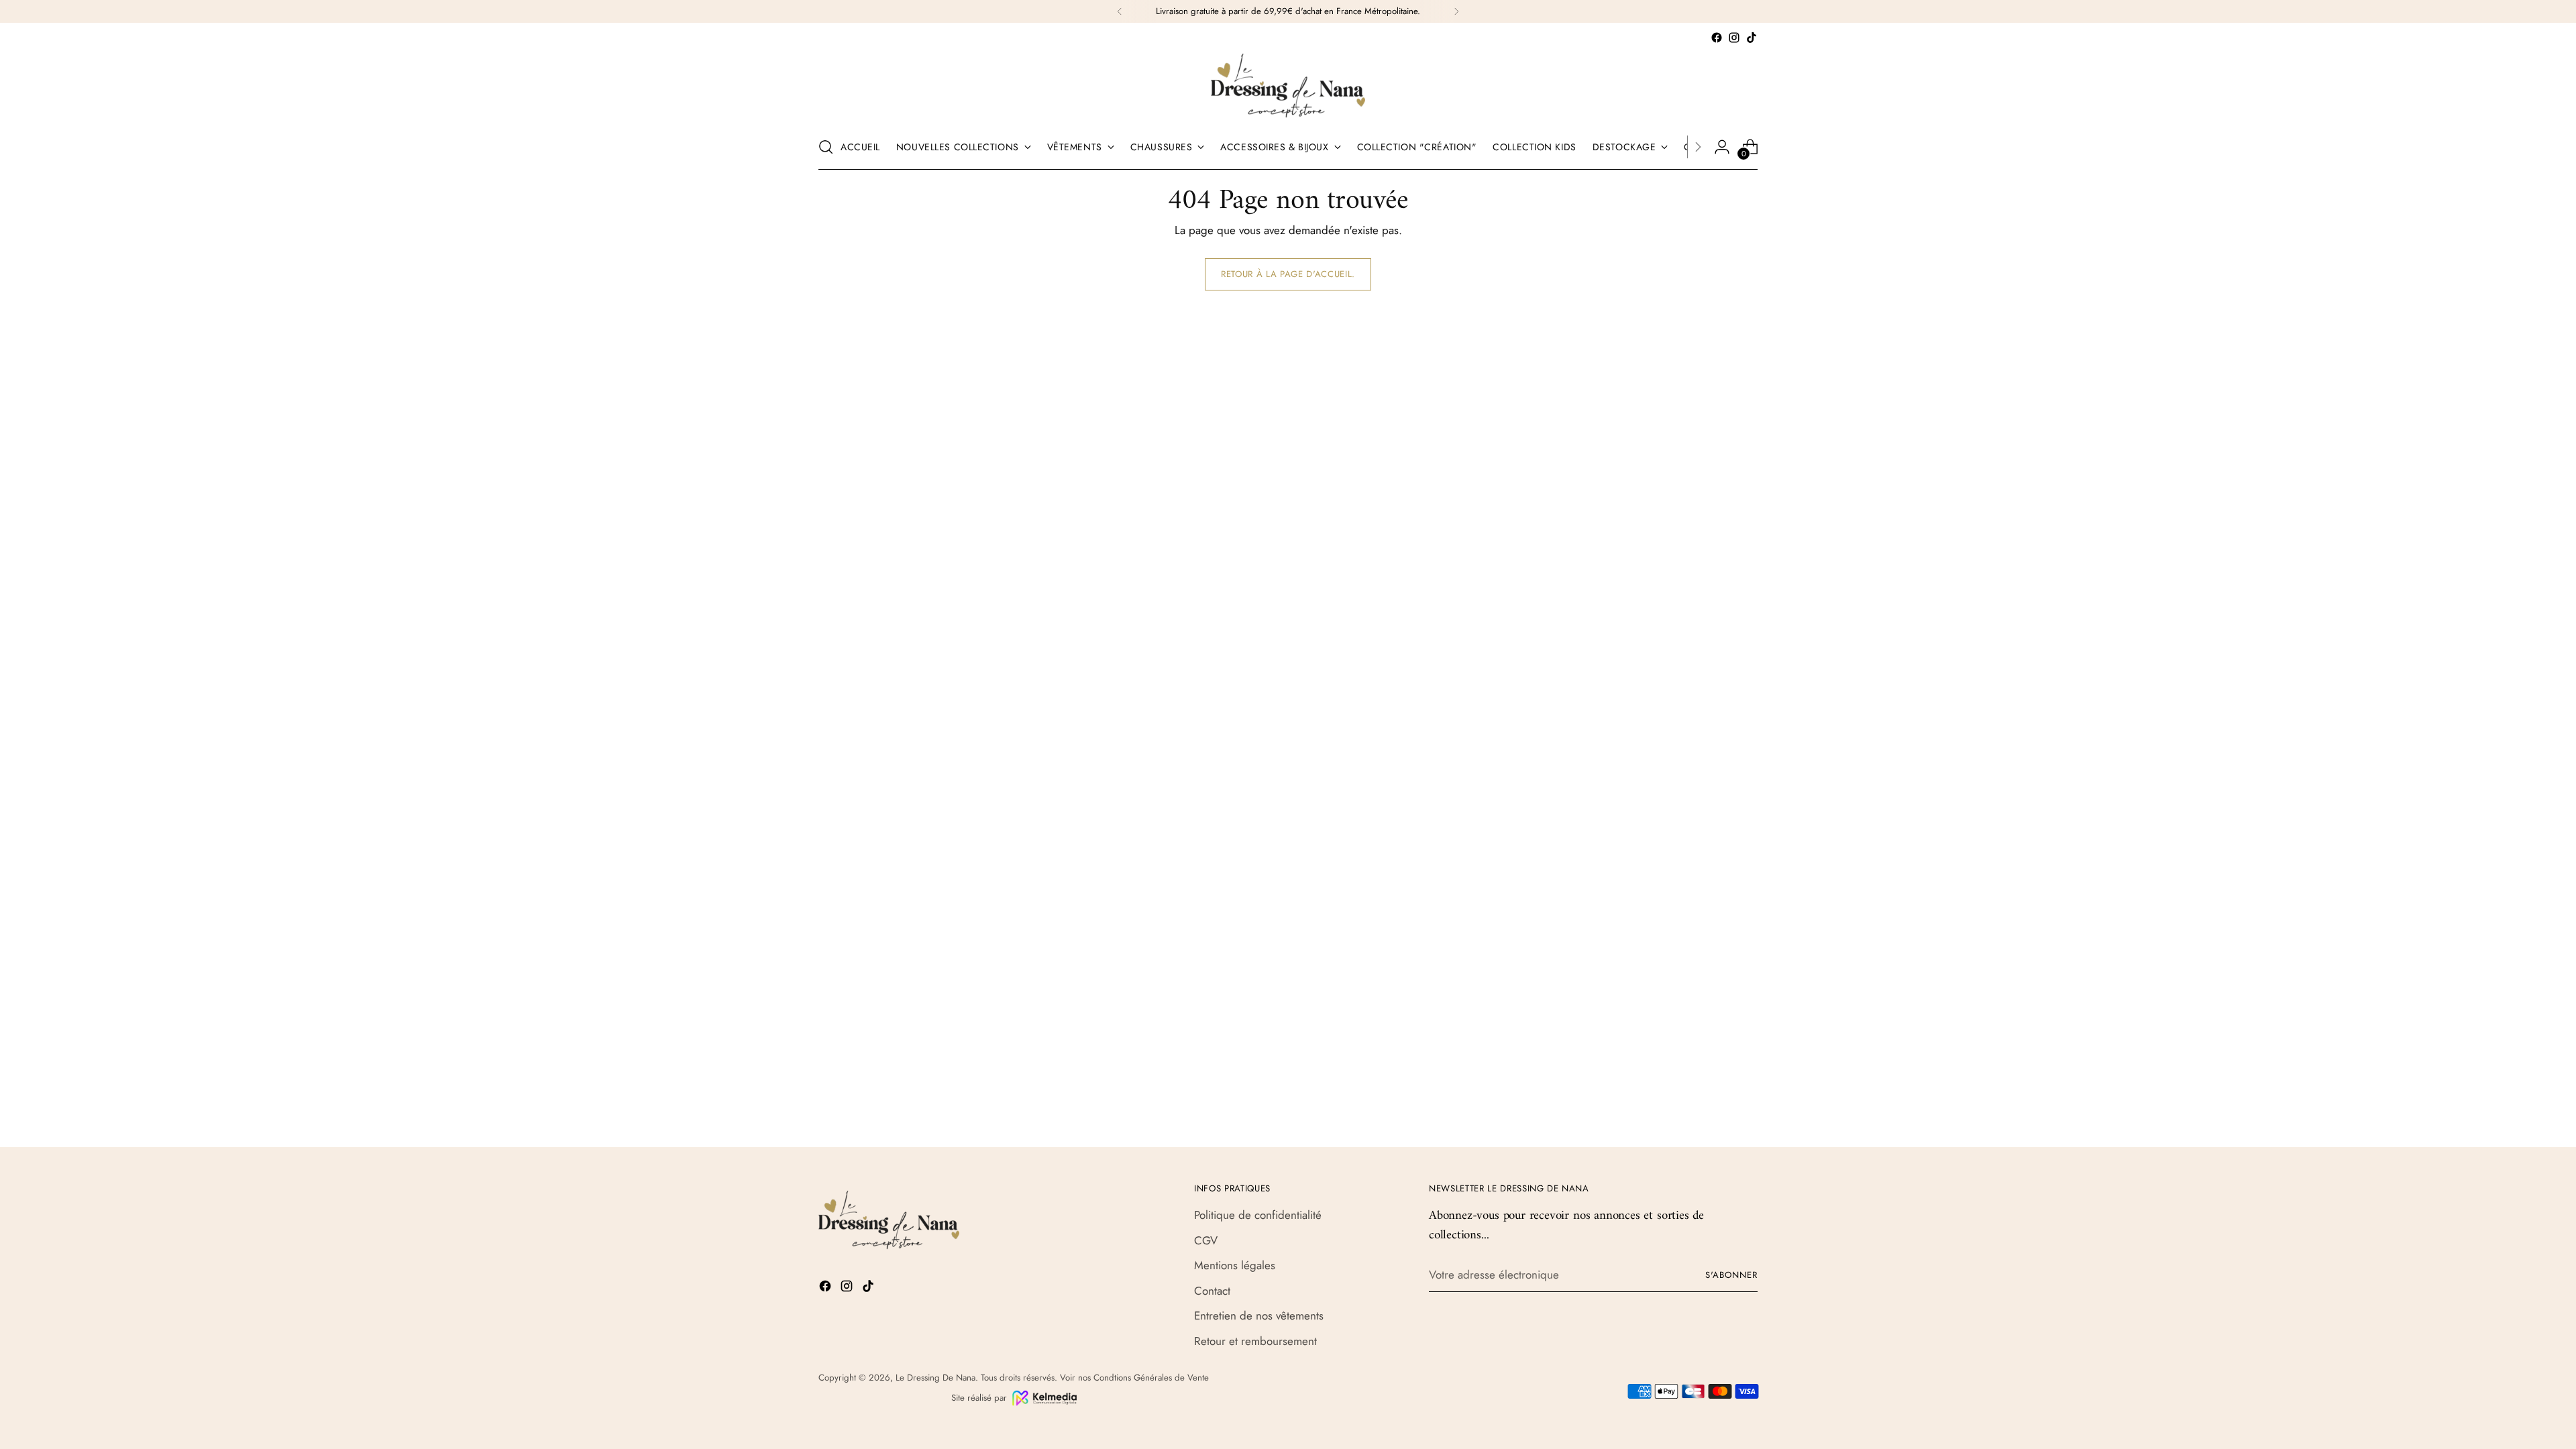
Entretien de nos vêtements (1259, 1316)
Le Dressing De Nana (935, 1378)
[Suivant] (1456, 11)
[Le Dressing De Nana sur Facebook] (1717, 38)
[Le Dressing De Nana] (1288, 86)
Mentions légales (1235, 1265)
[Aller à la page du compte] (1722, 147)
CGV (1206, 1240)
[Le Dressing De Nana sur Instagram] (1734, 38)
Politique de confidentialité (1258, 1215)
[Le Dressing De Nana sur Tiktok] (1752, 38)
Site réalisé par (979, 1398)
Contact (1212, 1291)
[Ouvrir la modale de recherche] (826, 147)
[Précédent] (1120, 11)
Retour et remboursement (1255, 1341)
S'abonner (1731, 1275)
